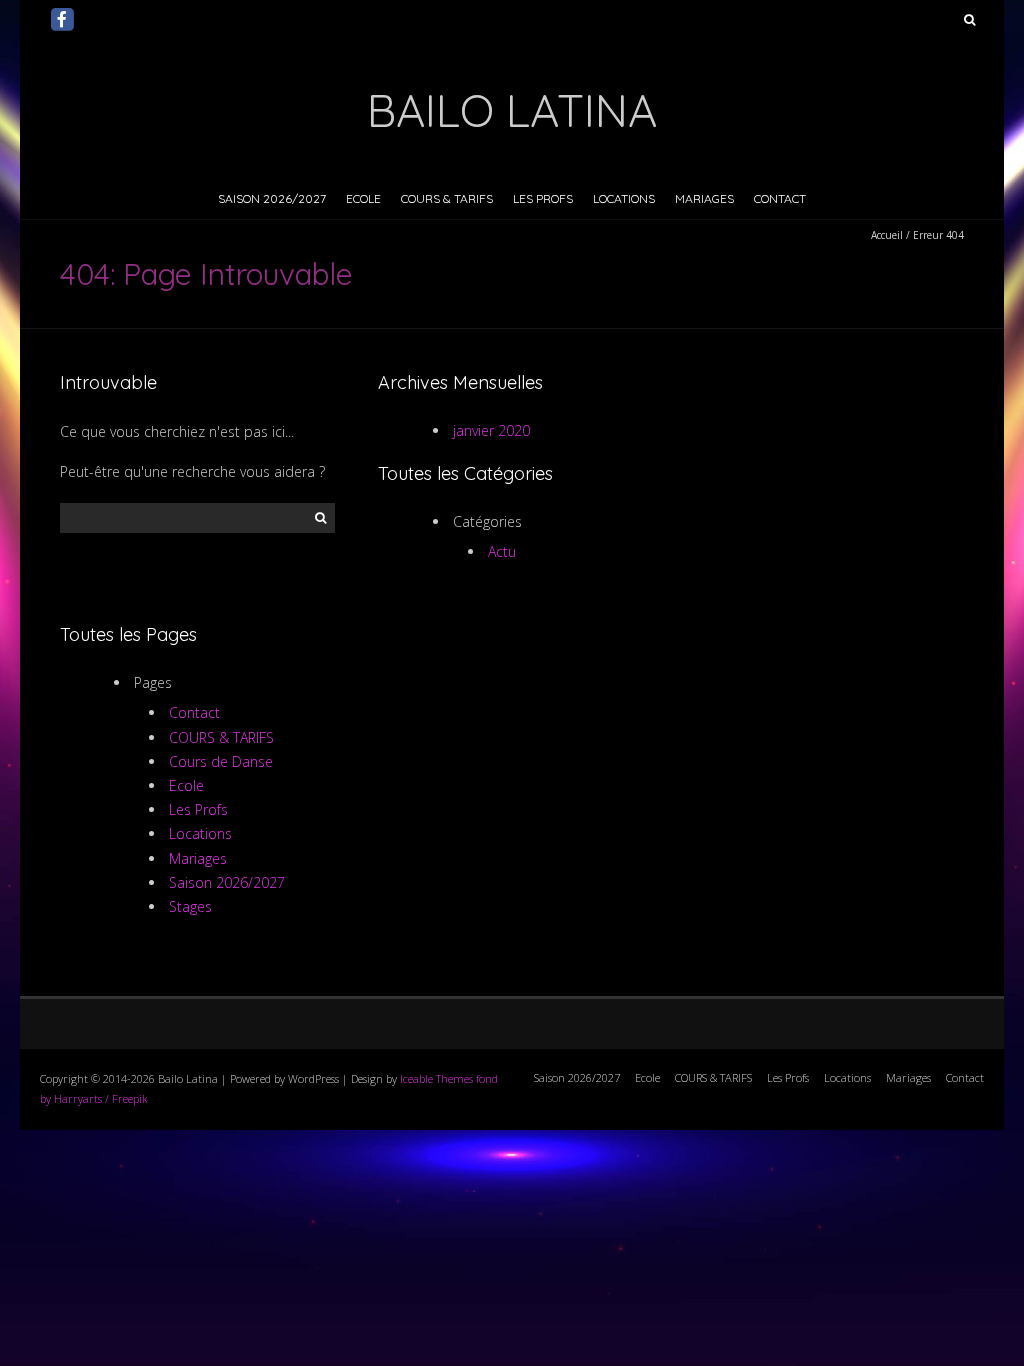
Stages (190, 906)
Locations (624, 198)
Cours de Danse (221, 761)
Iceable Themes (436, 1078)
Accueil (887, 235)
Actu (502, 551)
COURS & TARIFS (447, 198)
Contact (780, 198)
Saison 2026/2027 (272, 198)
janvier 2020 (491, 430)
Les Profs (543, 198)
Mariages (704, 198)
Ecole (363, 198)
